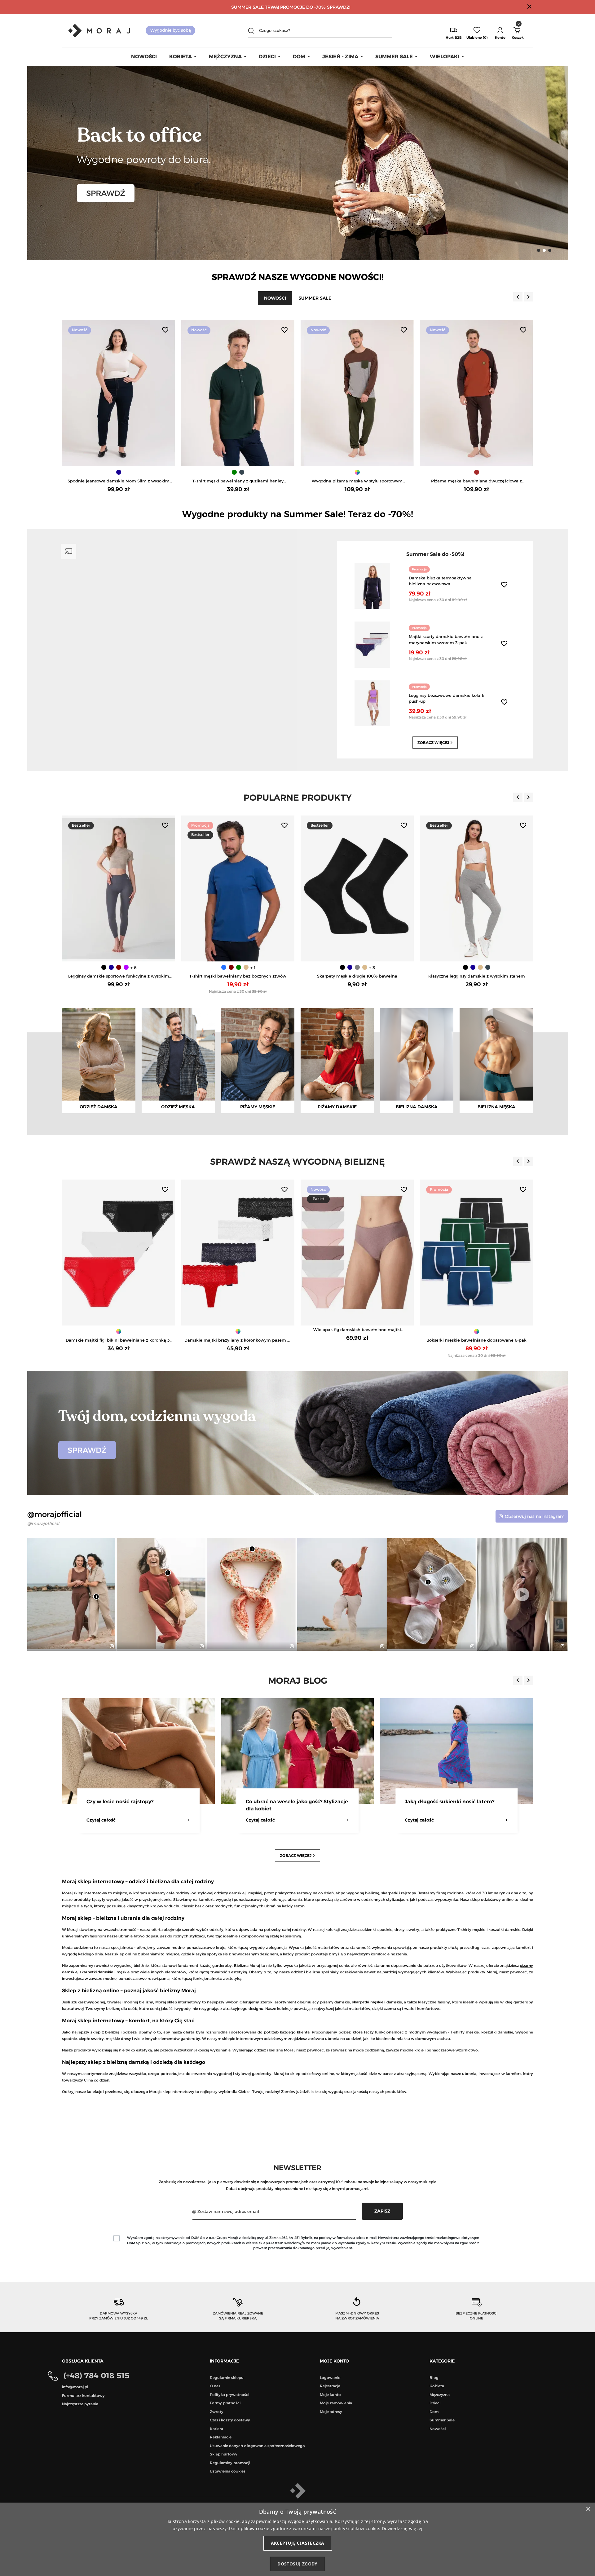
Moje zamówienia (336, 2403)
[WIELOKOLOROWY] (477, 967)
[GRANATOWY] (477, 472)
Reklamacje (221, 2437)
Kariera (216, 2429)
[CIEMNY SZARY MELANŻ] (361, 472)
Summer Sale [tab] (315, 298)
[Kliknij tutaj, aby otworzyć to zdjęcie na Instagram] (111, 1646)
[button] (500, 31)
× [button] (588, 2509)
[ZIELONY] (119, 472)
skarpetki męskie (368, 2002)
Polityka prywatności (229, 2395)
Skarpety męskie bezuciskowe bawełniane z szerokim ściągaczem (357, 976)
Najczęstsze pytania (80, 2404)
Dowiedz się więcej (402, 2528)
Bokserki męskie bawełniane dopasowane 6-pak (119, 1340)
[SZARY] (358, 967)
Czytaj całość (101, 1820)
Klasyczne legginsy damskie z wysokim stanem (119, 976)
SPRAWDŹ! (339, 7)
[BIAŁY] (237, 967)
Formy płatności (225, 2403)
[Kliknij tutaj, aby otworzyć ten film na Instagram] (291, 1646)
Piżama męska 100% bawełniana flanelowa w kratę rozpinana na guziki (238, 481)
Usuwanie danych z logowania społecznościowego (257, 2446)
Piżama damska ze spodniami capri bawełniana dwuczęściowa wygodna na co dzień (119, 481)
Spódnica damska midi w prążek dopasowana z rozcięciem (357, 481)
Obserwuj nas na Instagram (535, 1516)
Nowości (438, 2429)
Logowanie (330, 2378)
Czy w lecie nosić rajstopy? (438, 1802)
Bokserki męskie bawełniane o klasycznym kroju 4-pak (476, 976)
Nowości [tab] (275, 298)
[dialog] (297, 2539)
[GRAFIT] (130, 967)
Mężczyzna (440, 2395)
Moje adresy (331, 2412)
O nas (215, 2386)
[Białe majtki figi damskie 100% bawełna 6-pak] (238, 1253)
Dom (434, 2412)
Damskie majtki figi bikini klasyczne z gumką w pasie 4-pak (477, 1341)
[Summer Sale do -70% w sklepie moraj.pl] (298, 162)
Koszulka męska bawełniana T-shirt (238, 976)
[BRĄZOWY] (238, 472)
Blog (434, 2378)
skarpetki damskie (97, 1972)
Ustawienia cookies (228, 2471)
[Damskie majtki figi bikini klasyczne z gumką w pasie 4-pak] (476, 1253)
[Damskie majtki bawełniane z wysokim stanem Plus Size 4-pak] (357, 1253)
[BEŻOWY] (122, 967)
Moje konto (330, 2395)
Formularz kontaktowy (83, 2396)
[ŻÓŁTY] (245, 967)
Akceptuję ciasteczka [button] (298, 2543)
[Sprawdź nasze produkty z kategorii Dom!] (298, 1432)
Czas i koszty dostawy (230, 2420)
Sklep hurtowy (224, 2454)
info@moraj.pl (75, 2387)
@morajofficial (43, 1523)
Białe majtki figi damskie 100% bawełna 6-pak (238, 1340)
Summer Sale (442, 2420)
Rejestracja (330, 2386)
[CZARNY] (354, 472)
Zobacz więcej (436, 743)
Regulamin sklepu (227, 2378)
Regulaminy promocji (230, 2463)
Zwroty (217, 2412)
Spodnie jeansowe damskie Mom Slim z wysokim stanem (476, 481)
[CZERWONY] (222, 967)
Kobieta (437, 2386)
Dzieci (435, 2403)
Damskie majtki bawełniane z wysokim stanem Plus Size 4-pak (357, 1341)
